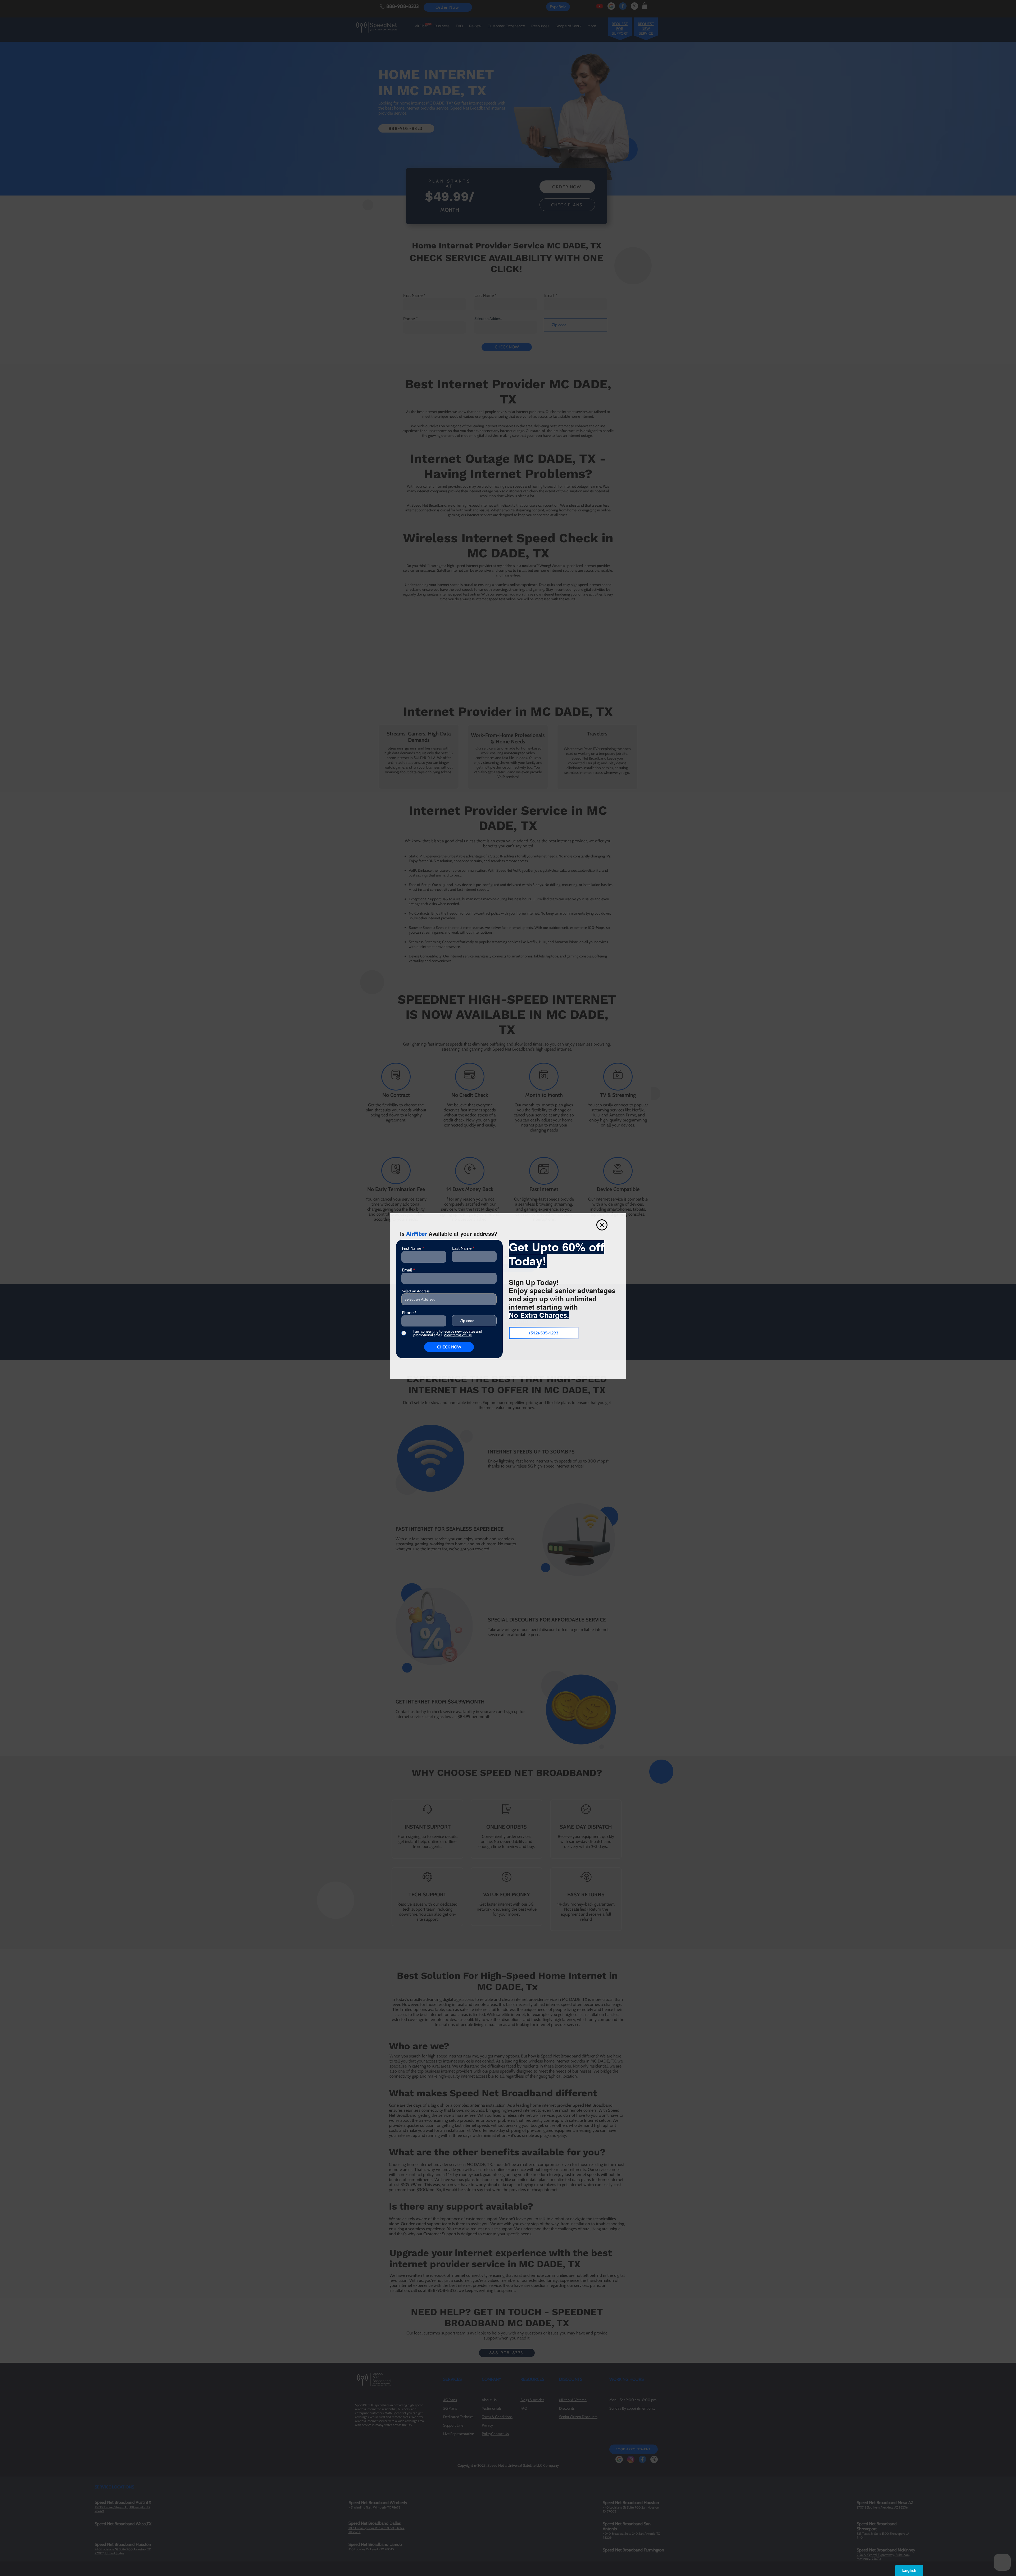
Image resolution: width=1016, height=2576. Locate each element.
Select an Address (416, 1291)
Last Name (462, 1248)
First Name (412, 1248)
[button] (602, 1225)
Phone (408, 1313)
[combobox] (449, 1299)
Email (407, 1270)
